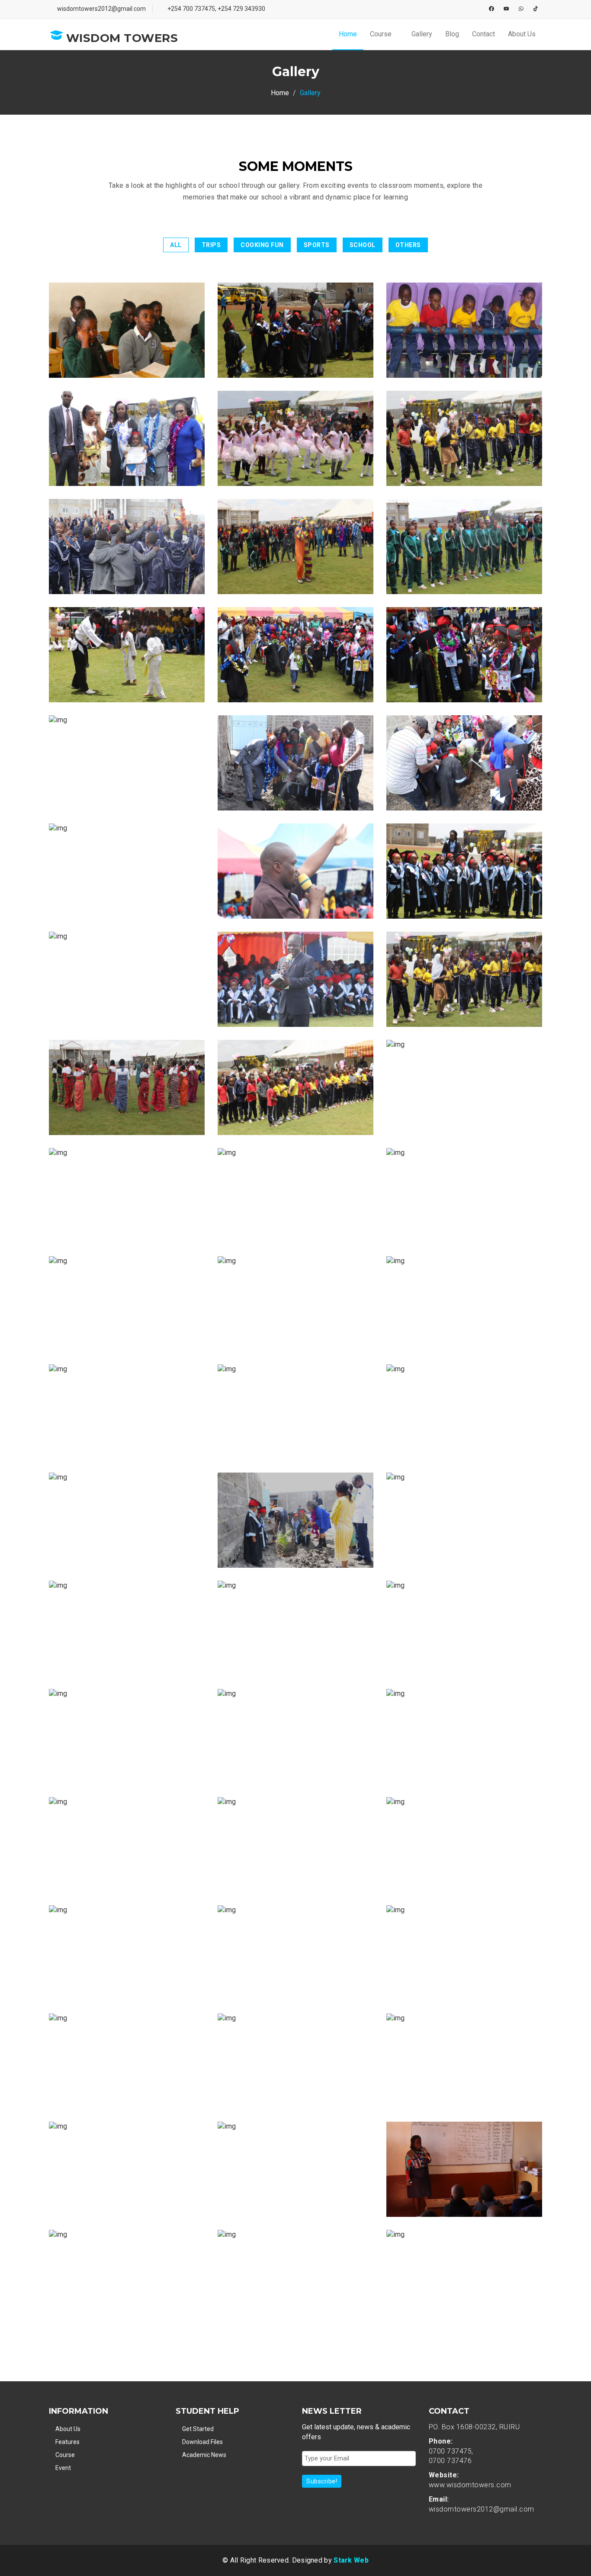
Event (63, 2468)
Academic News (204, 2455)
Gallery (422, 34)
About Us (522, 34)
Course (382, 34)
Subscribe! (322, 2481)
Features (67, 2442)
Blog (452, 34)
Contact (483, 34)
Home (348, 34)
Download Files (202, 2442)
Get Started (198, 2429)
